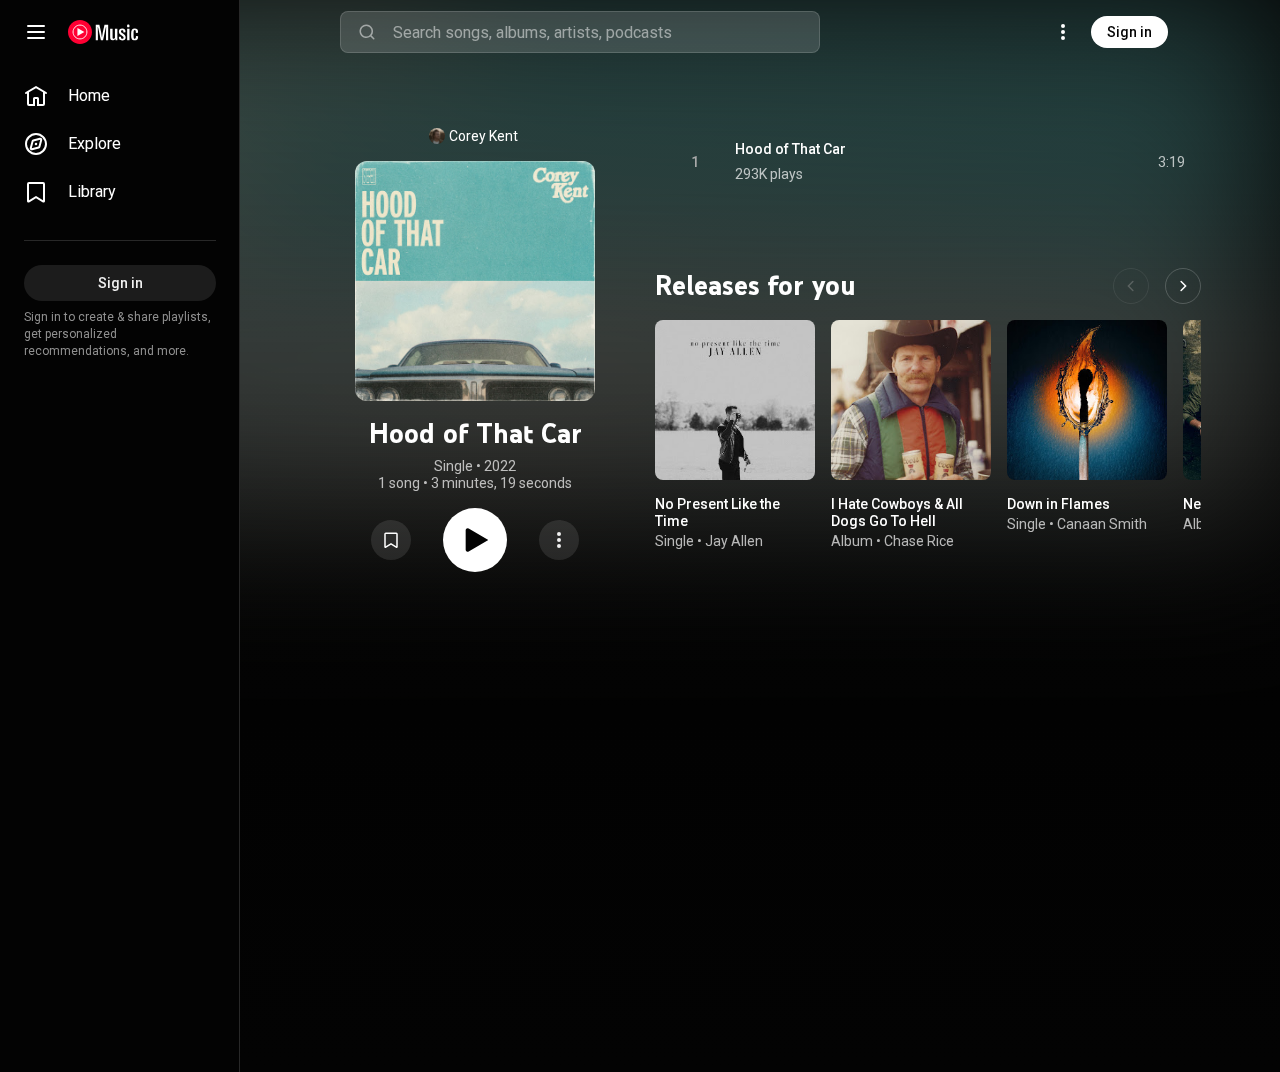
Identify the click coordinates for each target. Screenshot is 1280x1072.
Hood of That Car (790, 149)
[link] (120, 96)
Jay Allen (734, 541)
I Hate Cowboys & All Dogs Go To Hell (897, 512)
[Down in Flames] (1087, 400)
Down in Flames (1058, 504)
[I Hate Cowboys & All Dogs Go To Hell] (911, 400)
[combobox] (606, 32)
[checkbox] (1171, 162)
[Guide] (36, 32)
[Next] (1183, 286)
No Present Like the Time (717, 512)
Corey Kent (483, 136)
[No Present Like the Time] (735, 400)
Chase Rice (919, 541)
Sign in (1129, 32)
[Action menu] (559, 540)
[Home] (103, 32)
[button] (391, 540)
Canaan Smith (1102, 524)
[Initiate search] (367, 32)
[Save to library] (391, 540)
